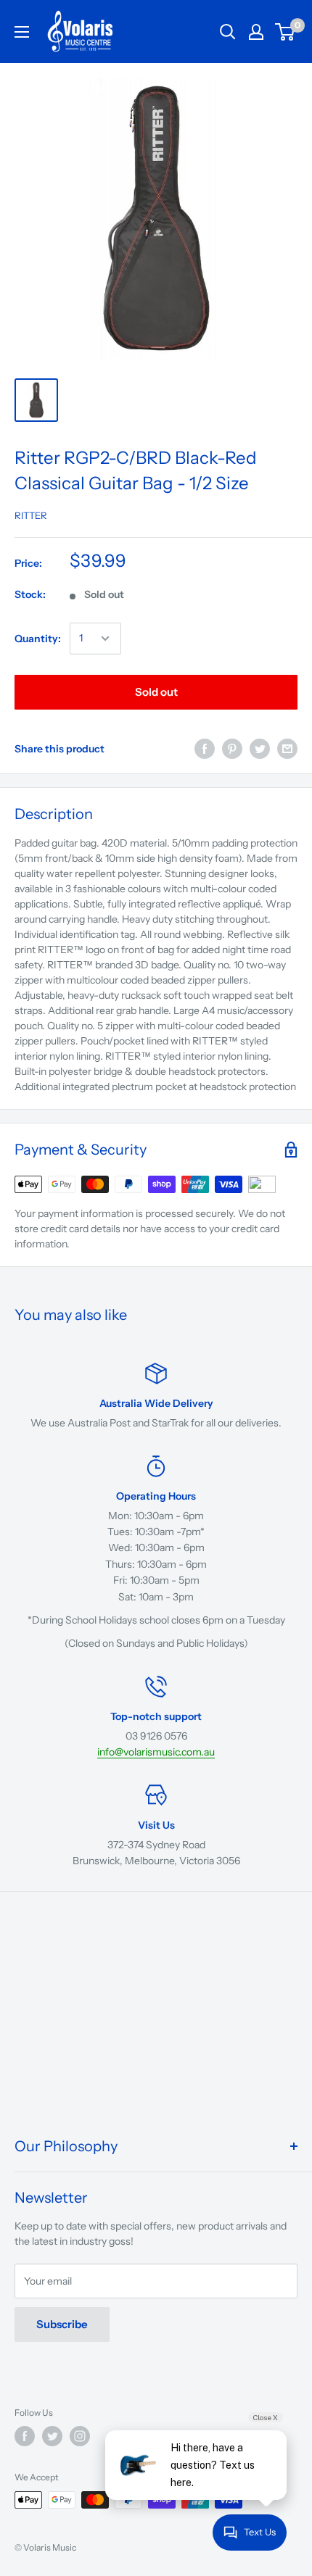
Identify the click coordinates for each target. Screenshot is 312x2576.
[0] (286, 32)
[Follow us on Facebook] (25, 2436)
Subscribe (62, 2324)
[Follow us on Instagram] (80, 2436)
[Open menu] (22, 32)
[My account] (256, 32)
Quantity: (38, 639)
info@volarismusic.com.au (156, 1752)
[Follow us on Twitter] (52, 2436)
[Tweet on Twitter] (260, 749)
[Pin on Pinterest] (232, 749)
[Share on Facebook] (205, 749)
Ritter (31, 515)
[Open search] (228, 32)
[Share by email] (287, 749)
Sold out (156, 692)
